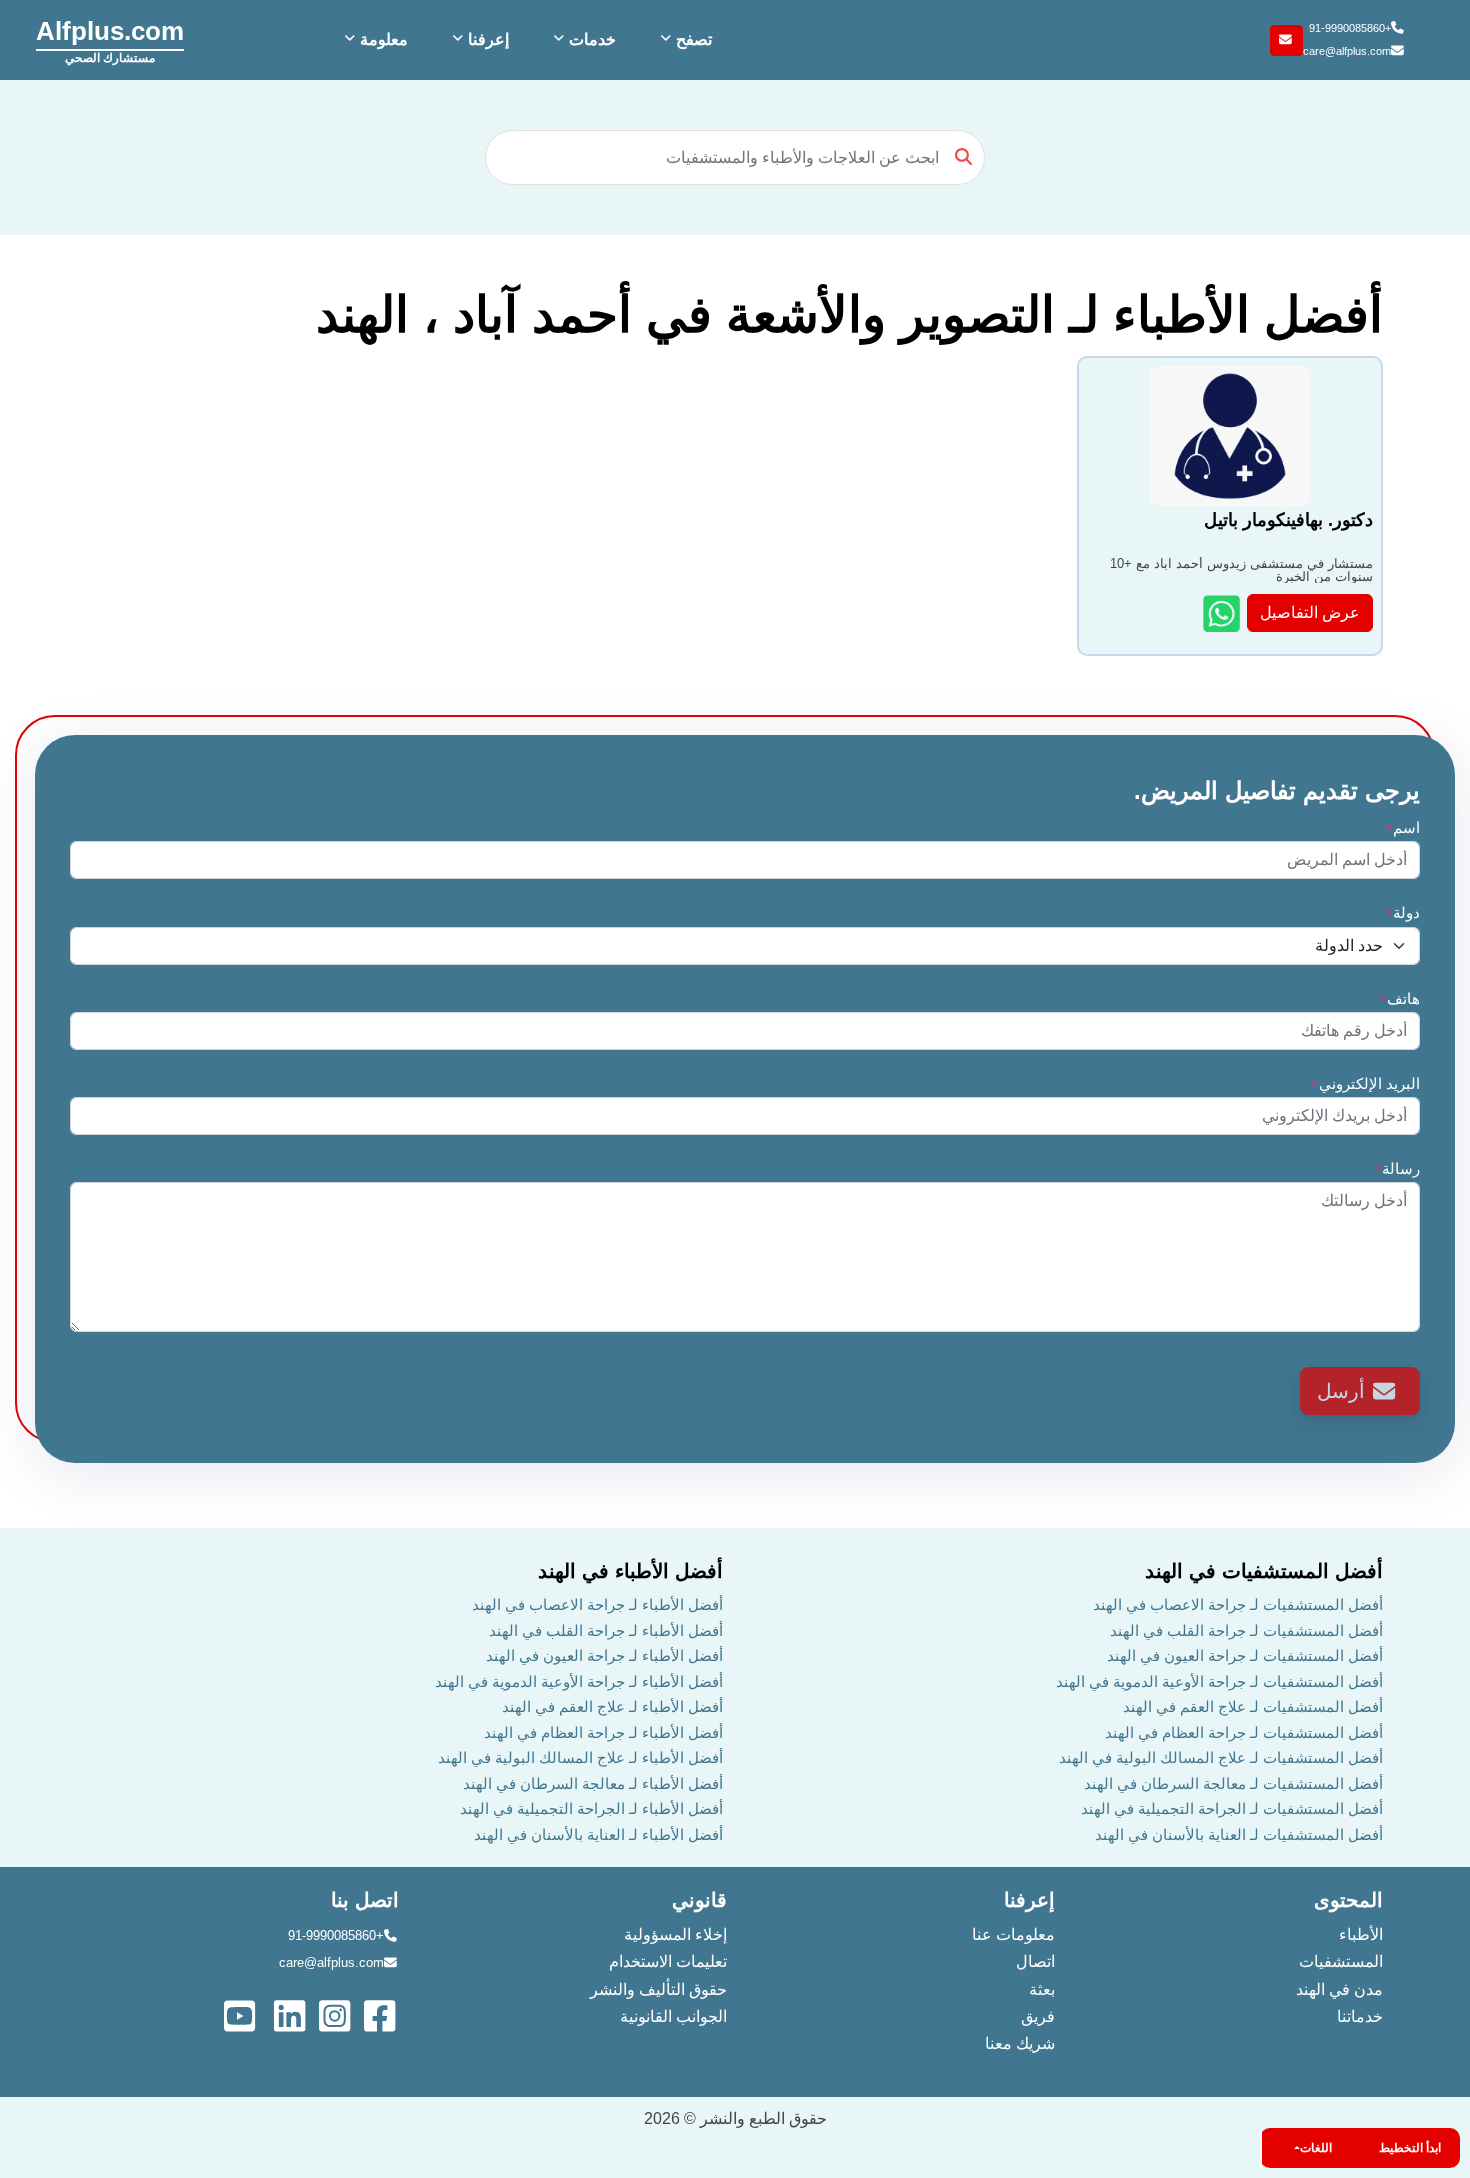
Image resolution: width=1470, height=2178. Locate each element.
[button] (684, 40)
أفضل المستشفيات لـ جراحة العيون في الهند (1245, 1655)
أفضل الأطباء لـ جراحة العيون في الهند (604, 1655)
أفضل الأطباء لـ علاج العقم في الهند (612, 1706)
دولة (1402, 912)
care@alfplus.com (1347, 51)
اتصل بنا (365, 1900)
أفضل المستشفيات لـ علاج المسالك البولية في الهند (1221, 1757)
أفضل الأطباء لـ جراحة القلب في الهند (606, 1630)
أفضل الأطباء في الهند (630, 1571)
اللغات (1316, 2148)
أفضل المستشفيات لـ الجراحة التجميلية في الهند (1232, 1808)
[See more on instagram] (336, 2014)
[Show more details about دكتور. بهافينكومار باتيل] (1223, 613)
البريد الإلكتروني (1365, 1083)
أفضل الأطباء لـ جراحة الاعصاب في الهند (597, 1604)
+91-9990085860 (1350, 28)
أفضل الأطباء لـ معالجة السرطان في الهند (593, 1783)
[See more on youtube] (244, 2014)
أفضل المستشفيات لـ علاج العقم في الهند (1253, 1706)
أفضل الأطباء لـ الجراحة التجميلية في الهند (591, 1808)
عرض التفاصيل (1310, 612)
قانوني (699, 1900)
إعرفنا (1029, 1900)
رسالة (1397, 1168)
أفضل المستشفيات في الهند (1264, 1571)
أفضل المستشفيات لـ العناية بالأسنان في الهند (1239, 1834)
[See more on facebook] (381, 2014)
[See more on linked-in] (291, 2014)
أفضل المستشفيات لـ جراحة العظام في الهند (1244, 1732)
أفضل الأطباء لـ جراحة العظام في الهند (603, 1732)
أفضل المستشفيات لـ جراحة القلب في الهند (1246, 1630)
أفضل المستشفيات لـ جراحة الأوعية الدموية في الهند (1219, 1681)
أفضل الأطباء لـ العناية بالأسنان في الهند (598, 1834)
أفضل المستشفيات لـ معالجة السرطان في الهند (1233, 1783)
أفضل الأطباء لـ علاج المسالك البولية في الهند (580, 1757)
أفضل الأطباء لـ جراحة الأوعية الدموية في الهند (579, 1681)
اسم (1402, 827)
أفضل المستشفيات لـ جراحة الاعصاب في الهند (1238, 1604)
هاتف (1399, 998)
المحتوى (1348, 1900)
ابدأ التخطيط (1410, 2148)
